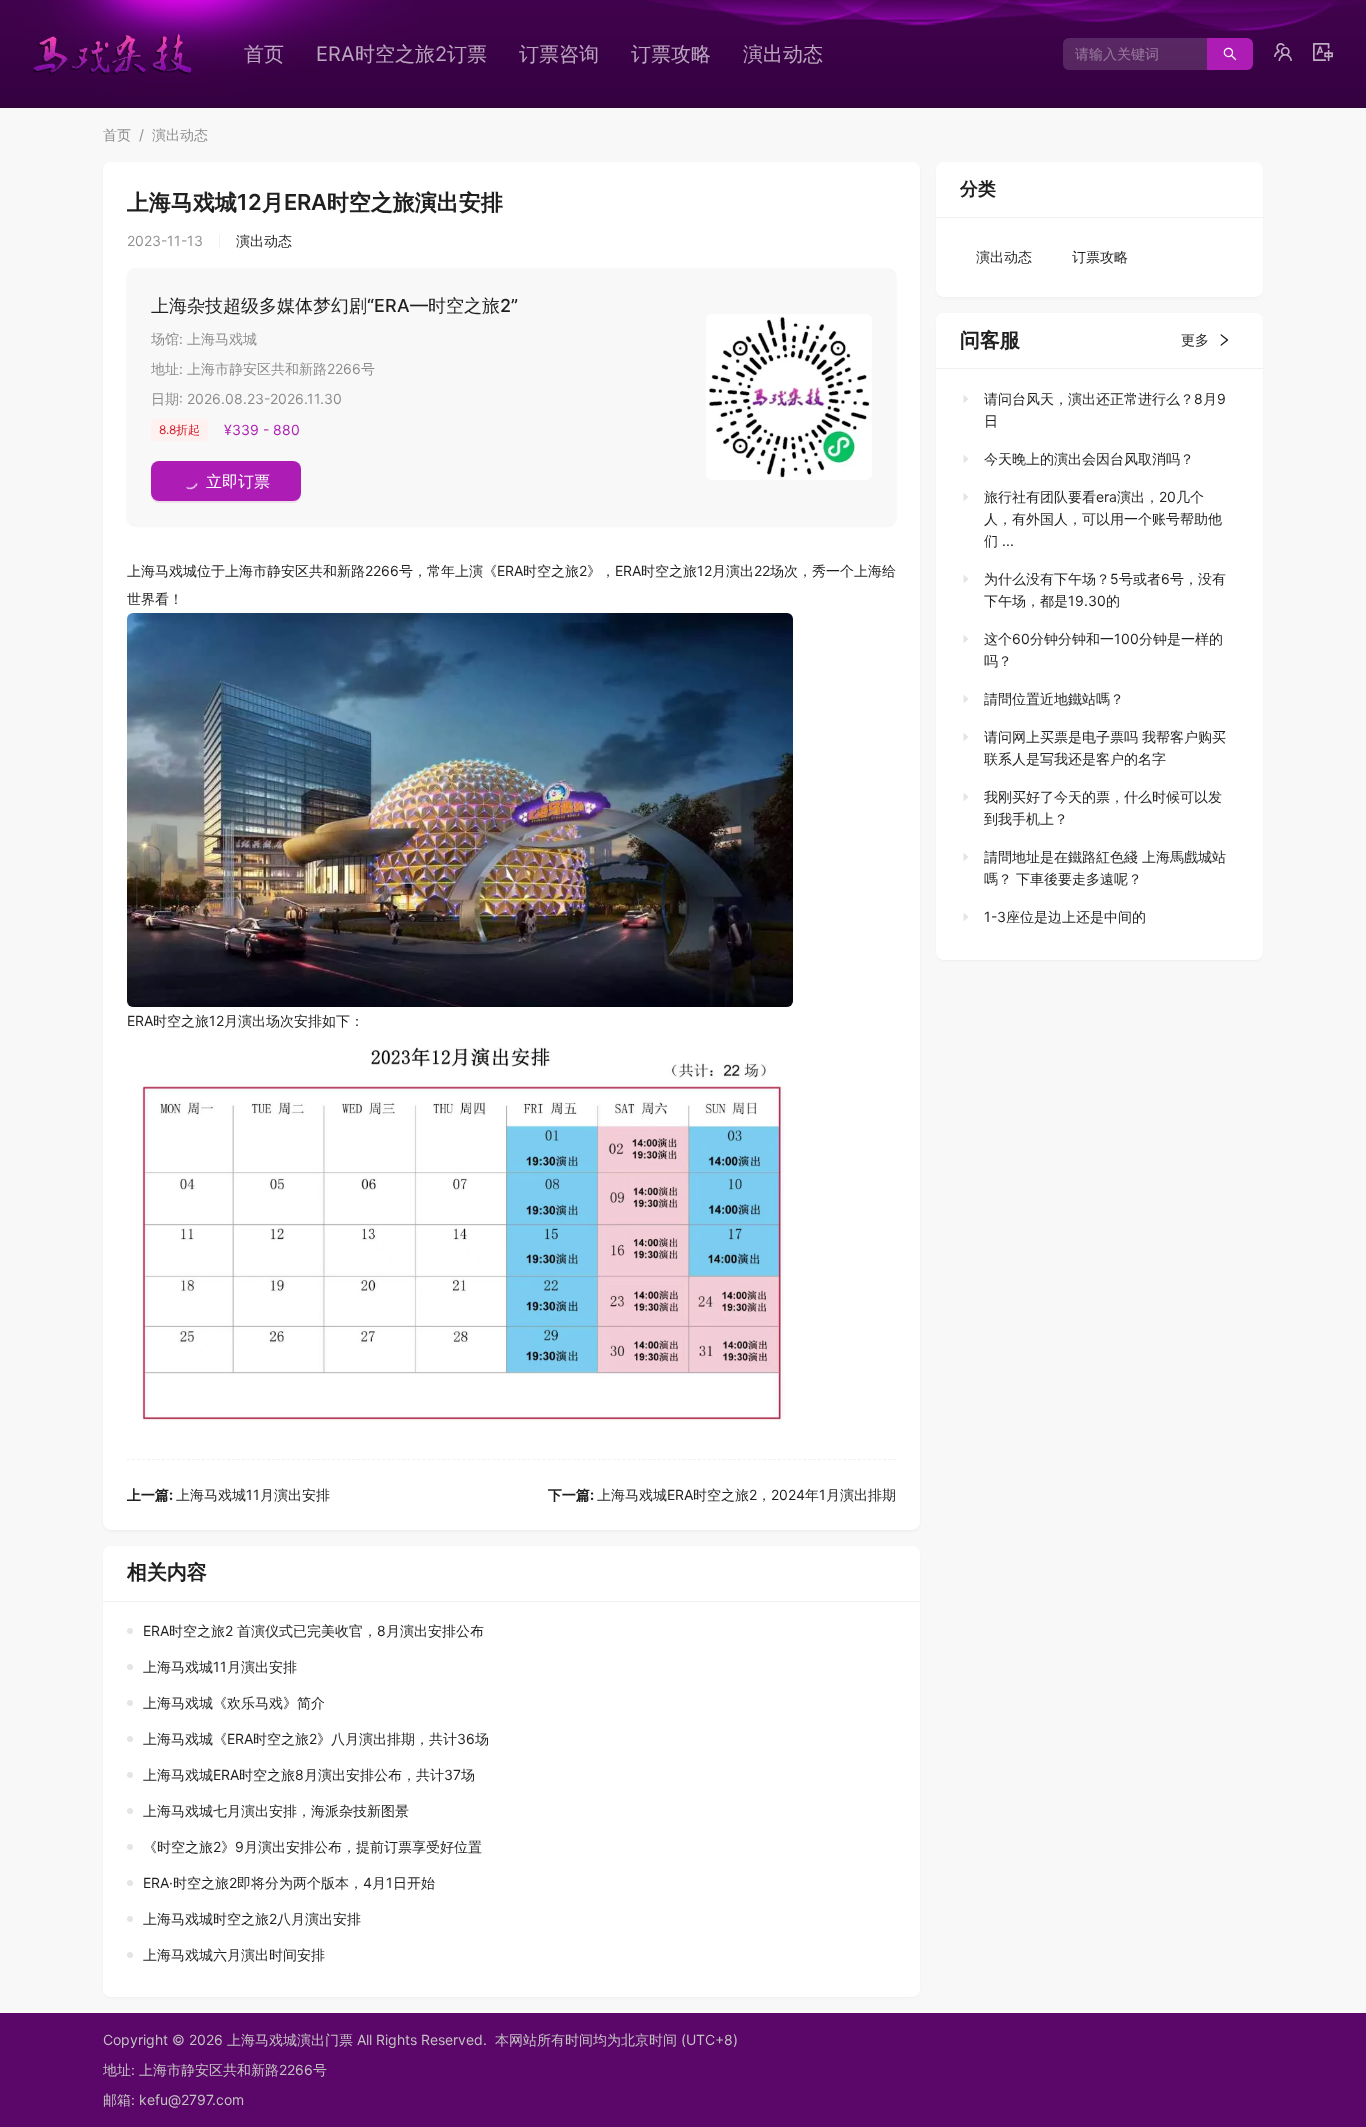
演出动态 (783, 54)
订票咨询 (559, 54)
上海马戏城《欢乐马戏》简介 (234, 1702)
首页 (264, 54)
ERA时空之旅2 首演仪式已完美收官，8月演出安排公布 (313, 1630)
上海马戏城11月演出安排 (228, 1494)
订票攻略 (671, 54)
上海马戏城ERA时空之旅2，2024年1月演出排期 (722, 1494)
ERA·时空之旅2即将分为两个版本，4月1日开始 (289, 1882)
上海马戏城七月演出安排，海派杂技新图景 (276, 1810)
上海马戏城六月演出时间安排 (234, 1954)
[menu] (568, 54)
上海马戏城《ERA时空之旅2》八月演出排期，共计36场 (316, 1738)
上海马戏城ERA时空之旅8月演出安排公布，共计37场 (309, 1774)
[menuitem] (264, 54)
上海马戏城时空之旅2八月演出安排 (252, 1918)
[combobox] (1127, 54)
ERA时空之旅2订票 (401, 54)
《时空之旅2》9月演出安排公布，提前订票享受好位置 (312, 1846)
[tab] (1093, 410)
